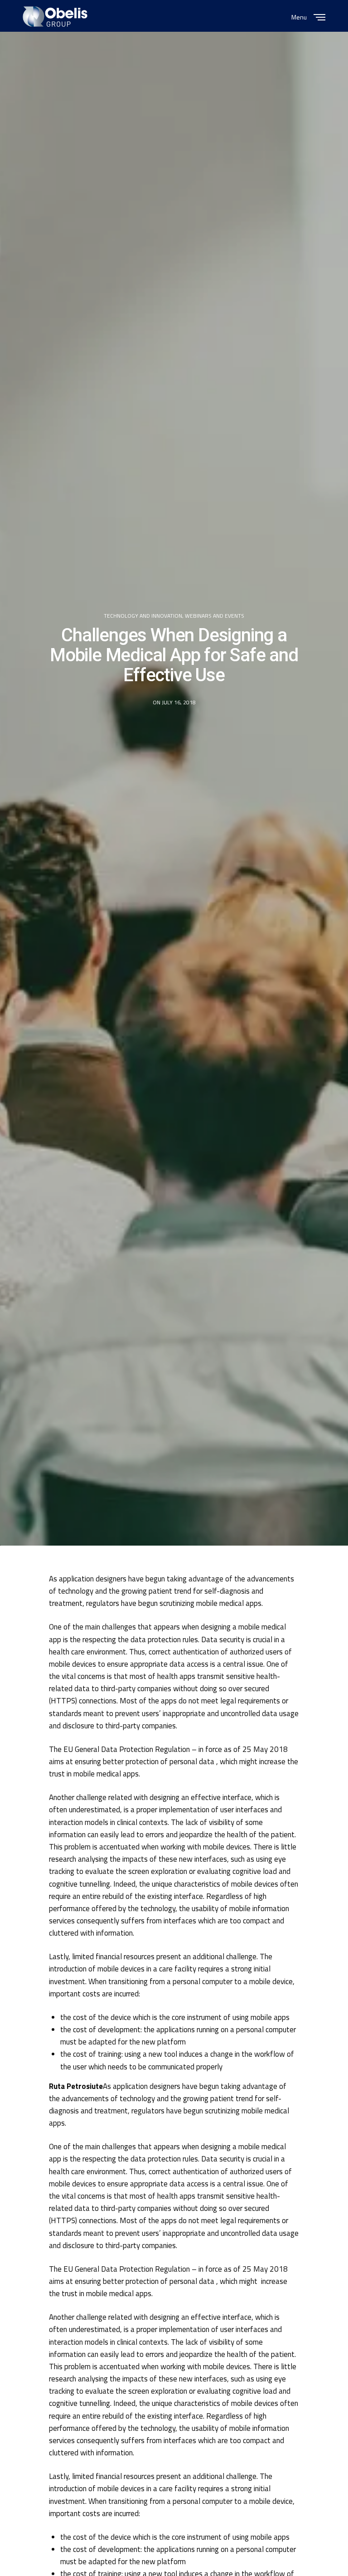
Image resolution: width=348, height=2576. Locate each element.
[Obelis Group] (55, 17)
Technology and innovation (143, 616)
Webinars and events (215, 616)
